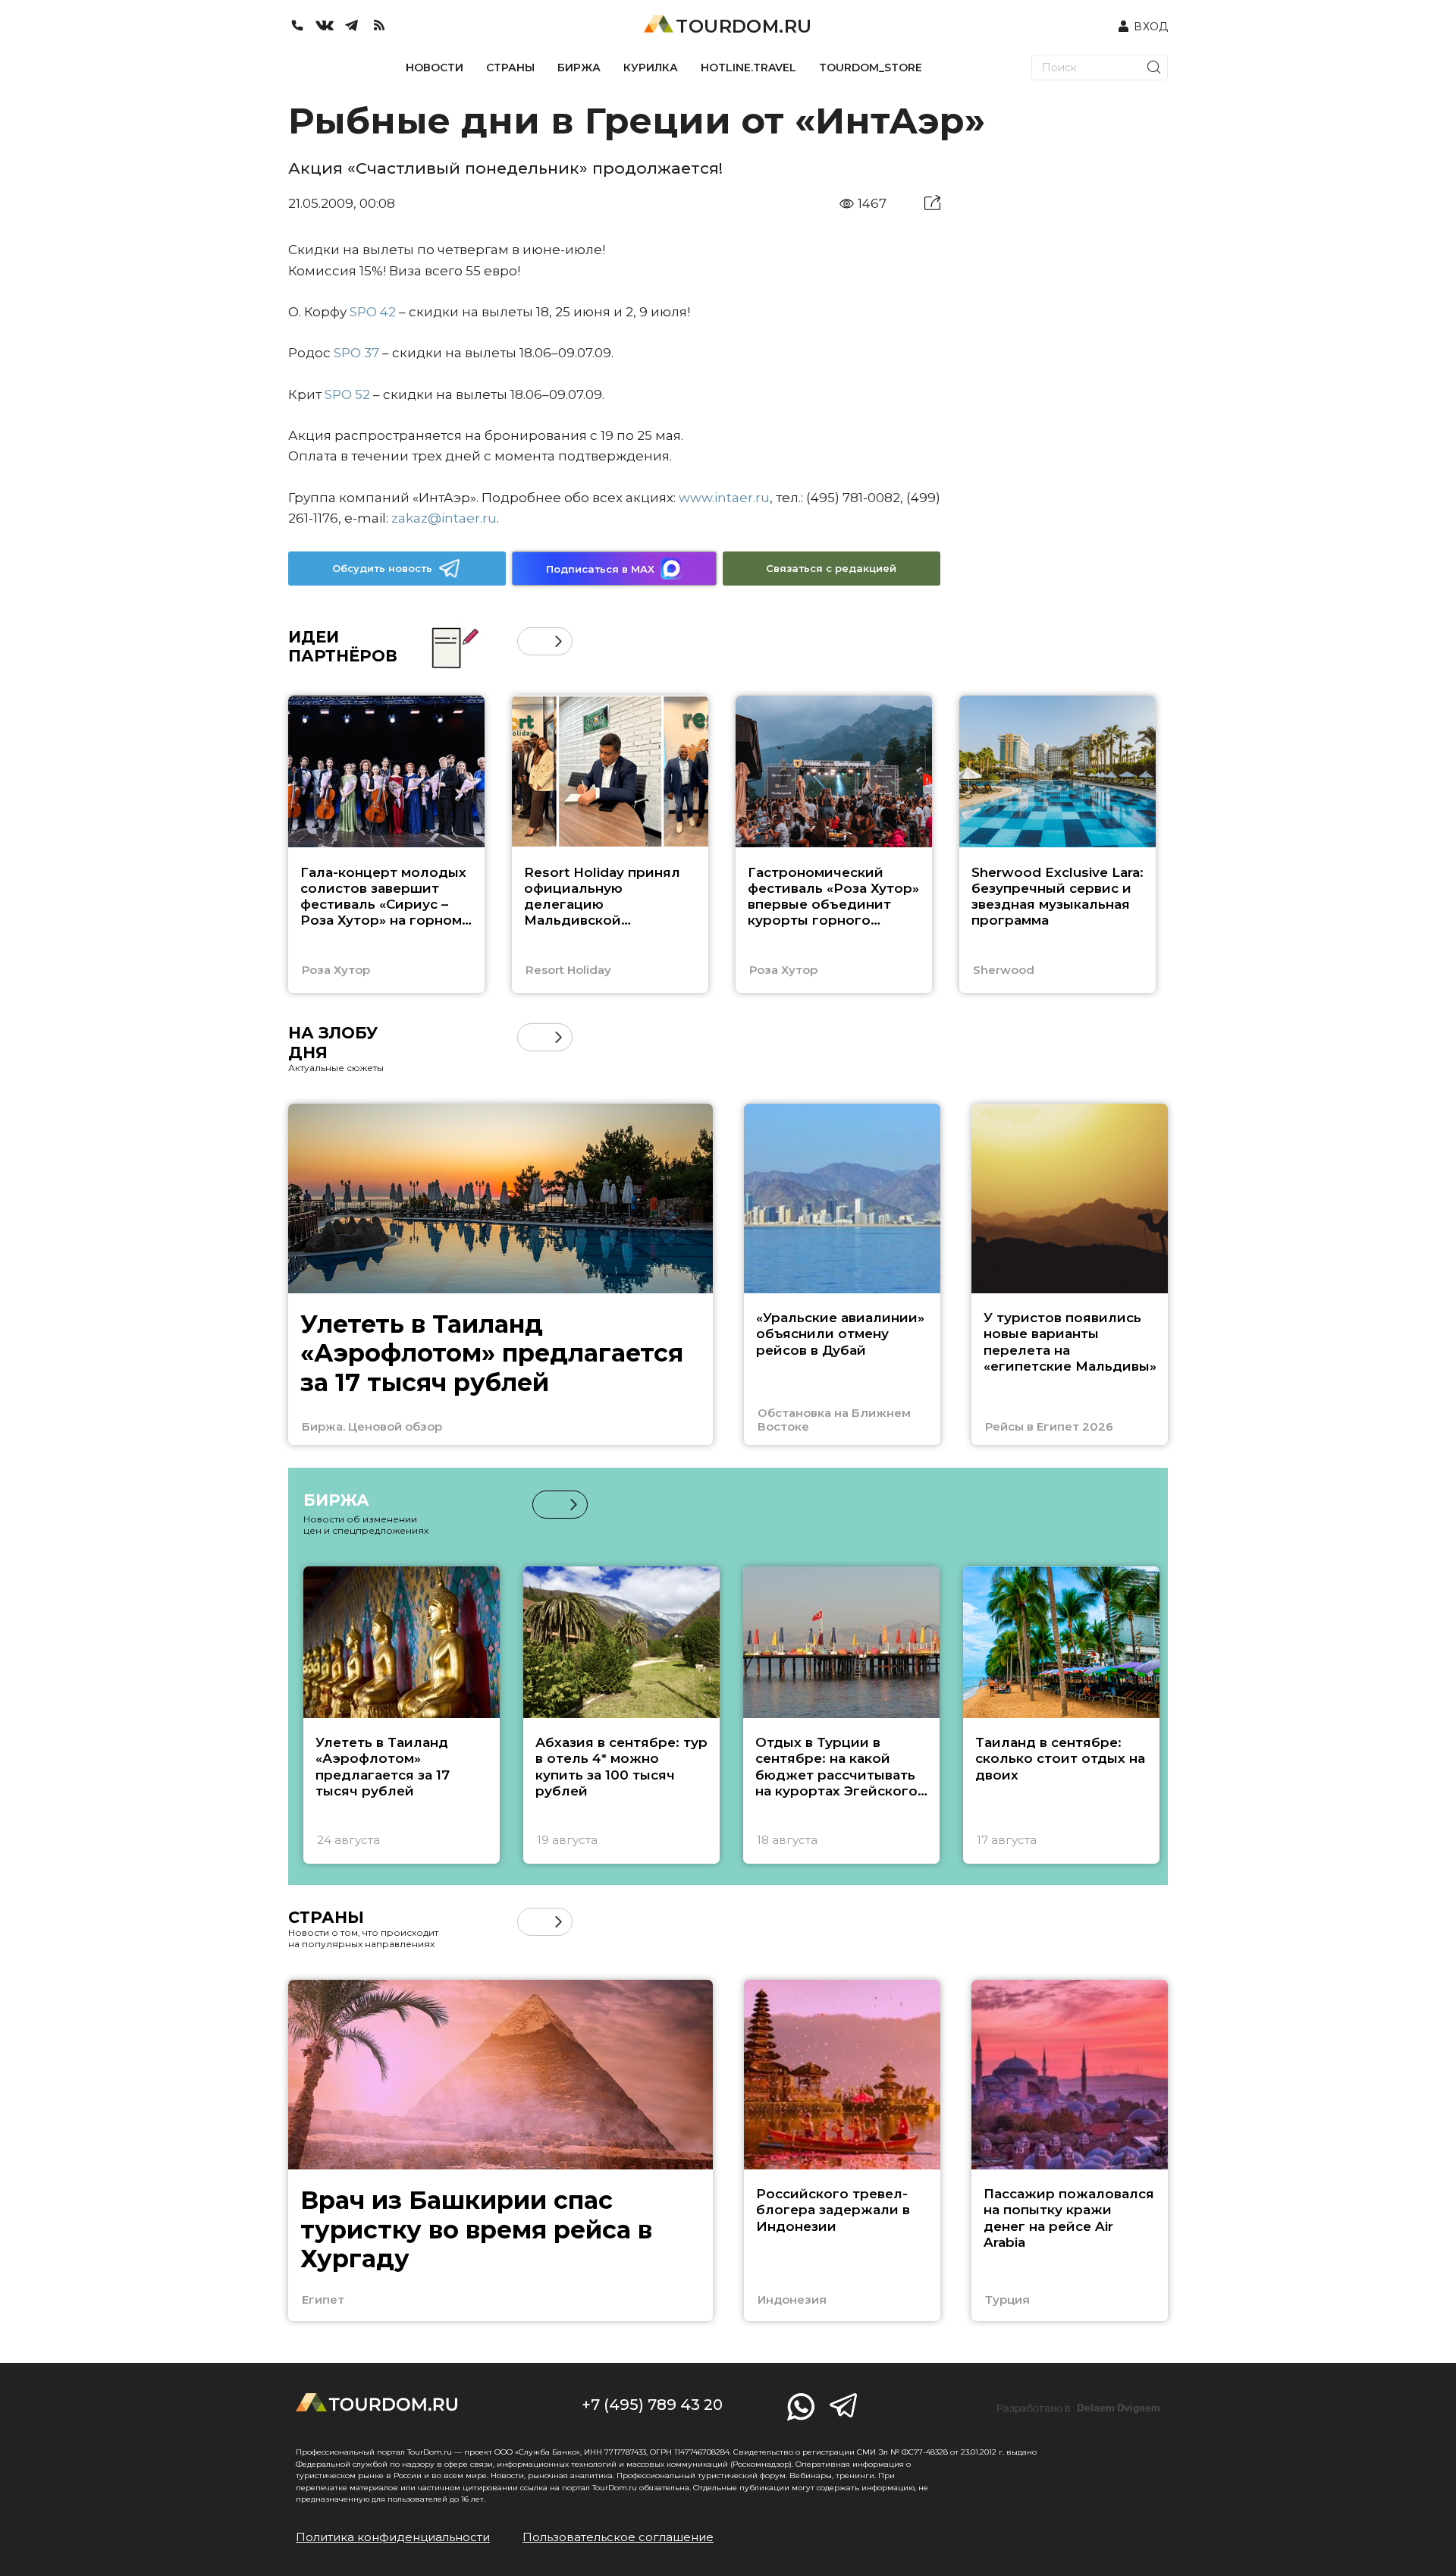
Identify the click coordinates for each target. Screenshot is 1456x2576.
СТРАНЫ (510, 68)
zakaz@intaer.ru (444, 518)
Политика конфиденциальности (393, 2537)
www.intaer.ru (724, 498)
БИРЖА (579, 68)
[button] (531, 641)
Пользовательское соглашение (618, 2537)
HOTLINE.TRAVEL (748, 68)
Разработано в (1078, 2408)
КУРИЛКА (651, 68)
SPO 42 (373, 312)
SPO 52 (347, 394)
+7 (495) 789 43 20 (652, 2405)
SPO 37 (356, 353)
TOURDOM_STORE (871, 68)
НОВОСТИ (435, 68)
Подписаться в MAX (600, 569)
